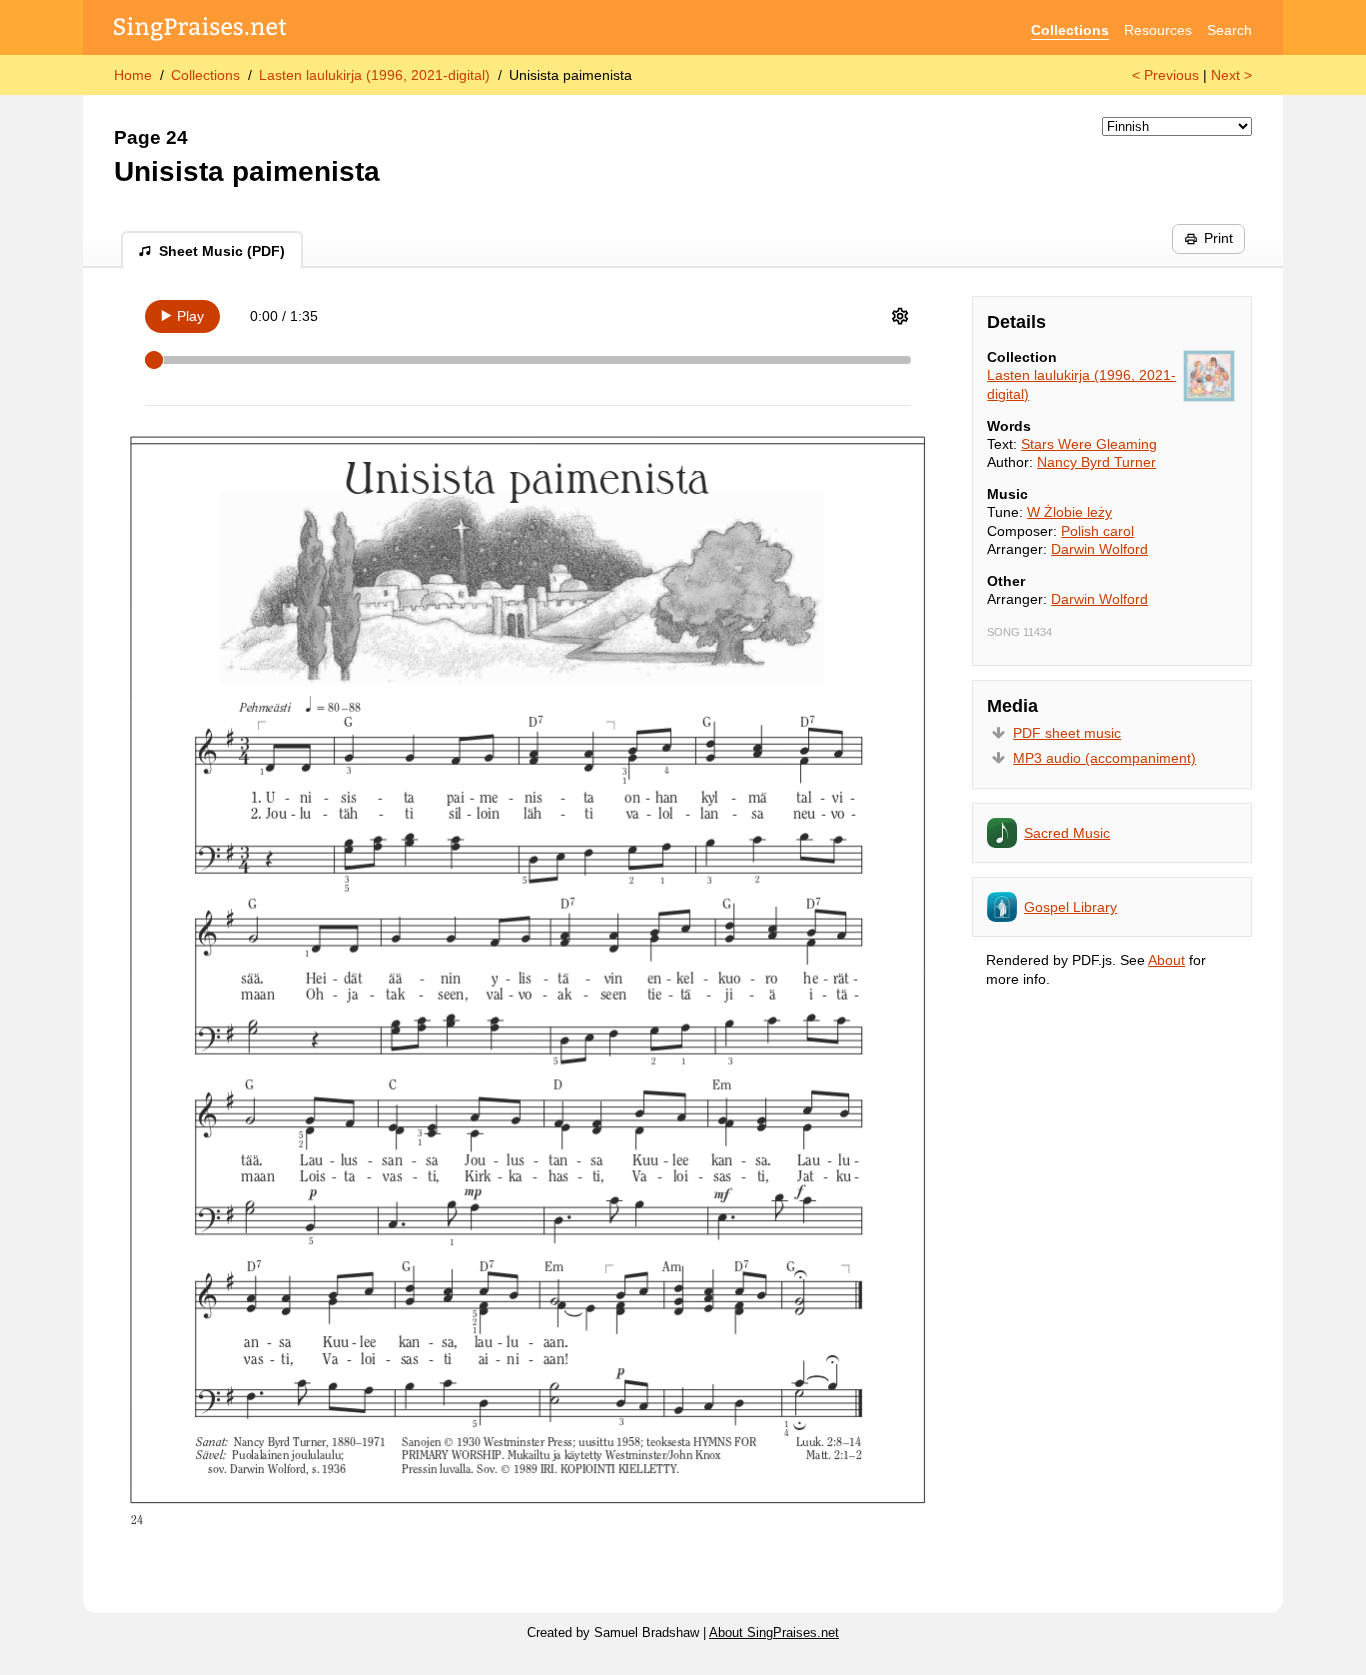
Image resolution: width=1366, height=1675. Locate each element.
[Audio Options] (900, 316)
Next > (1231, 75)
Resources (1158, 30)
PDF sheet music (1067, 733)
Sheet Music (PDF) (222, 251)
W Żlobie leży (1069, 512)
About (1166, 960)
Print (1218, 238)
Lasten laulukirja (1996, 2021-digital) (374, 75)
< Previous (1165, 75)
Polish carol (1097, 531)
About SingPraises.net (774, 1633)
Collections (1070, 30)
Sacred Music (1067, 833)
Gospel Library (1070, 907)
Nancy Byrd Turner (1096, 462)
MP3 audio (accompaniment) (1104, 758)
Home (133, 75)
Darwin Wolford (1099, 549)
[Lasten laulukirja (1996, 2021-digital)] (1209, 376)
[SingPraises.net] (200, 30)
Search (1229, 30)
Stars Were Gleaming (1089, 444)
